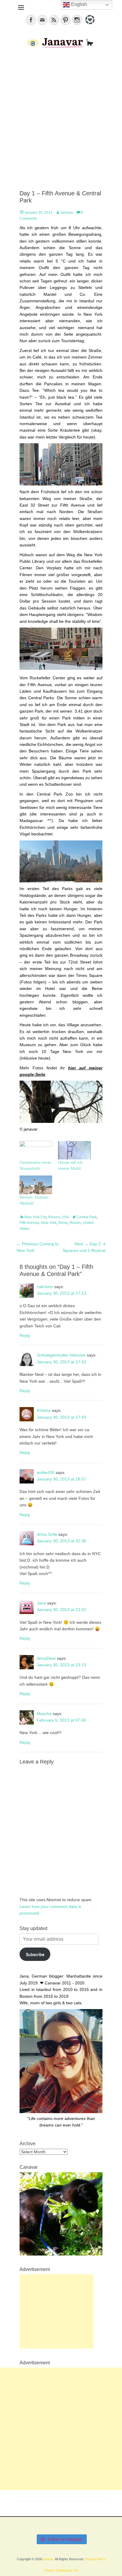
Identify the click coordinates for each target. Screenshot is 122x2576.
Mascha (44, 1714)
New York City (35, 1217)
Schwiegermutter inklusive (61, 1355)
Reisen (54, 1217)
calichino (45, 1287)
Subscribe (35, 1954)
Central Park (87, 1217)
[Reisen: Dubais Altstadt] (36, 1185)
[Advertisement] (61, 120)
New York (49, 1223)
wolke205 (46, 1472)
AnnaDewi (46, 1658)
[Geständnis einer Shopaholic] (36, 1150)
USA (65, 1217)
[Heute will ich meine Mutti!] (74, 1150)
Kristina (44, 1410)
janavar (48, 2559)
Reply (25, 1335)
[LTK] (89, 25)
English (78, 4)
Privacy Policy (95, 2559)
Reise (63, 1223)
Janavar (67, 213)
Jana (41, 1603)
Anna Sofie (47, 1534)
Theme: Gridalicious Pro (61, 2570)
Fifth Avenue (29, 1223)
